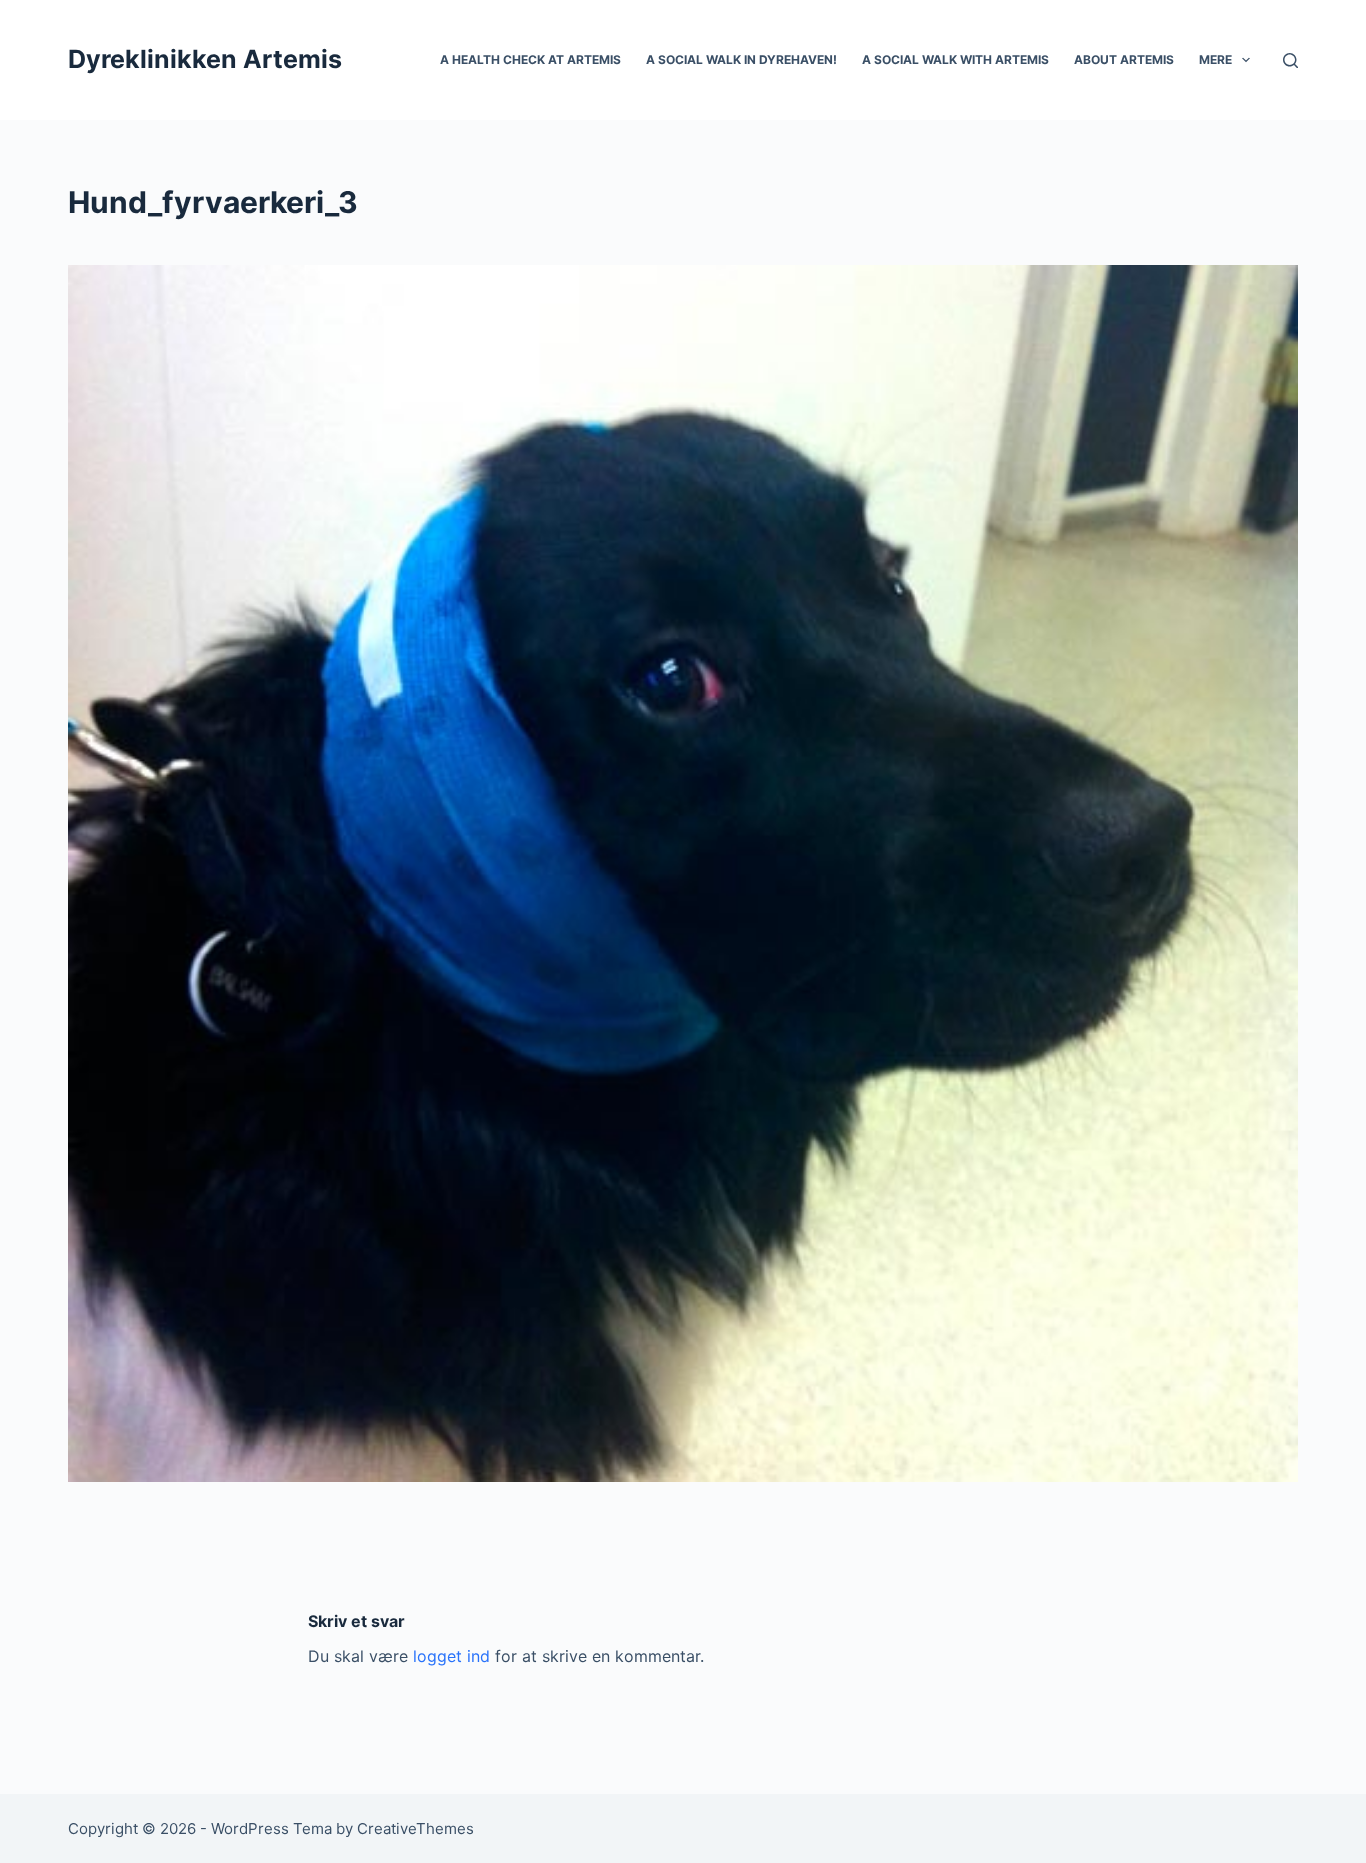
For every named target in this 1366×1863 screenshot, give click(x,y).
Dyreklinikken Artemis (205, 59)
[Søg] (1290, 60)
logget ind (451, 1656)
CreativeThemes (415, 1828)
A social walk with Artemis (955, 59)
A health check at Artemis (530, 59)
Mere (1215, 59)
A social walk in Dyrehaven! (741, 59)
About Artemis (1124, 59)
